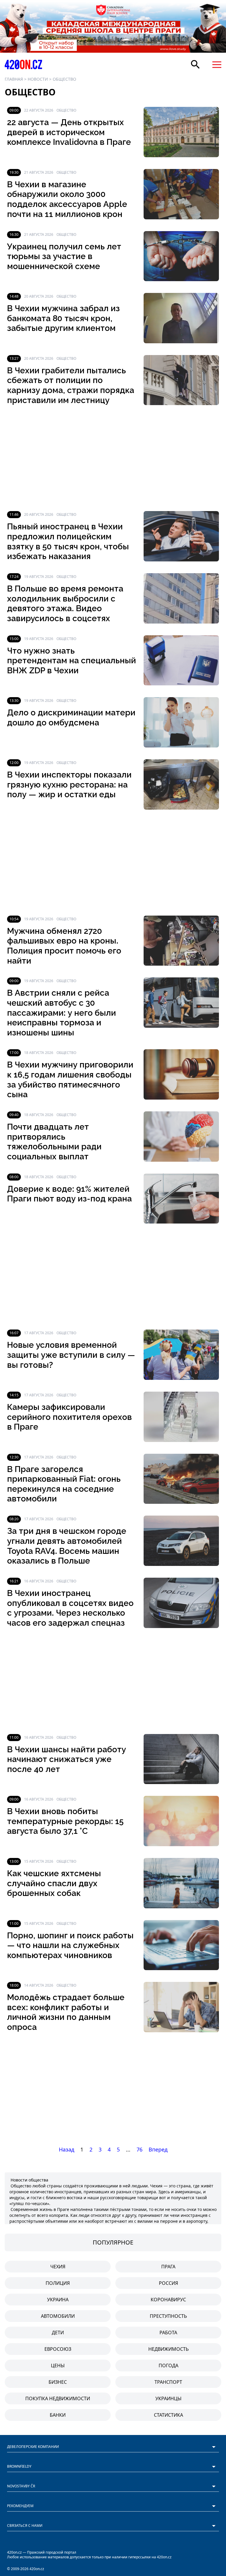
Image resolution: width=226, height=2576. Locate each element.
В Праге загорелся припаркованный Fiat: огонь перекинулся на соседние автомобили (64, 1484)
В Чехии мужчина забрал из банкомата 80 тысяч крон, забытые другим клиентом (63, 318)
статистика (168, 2415)
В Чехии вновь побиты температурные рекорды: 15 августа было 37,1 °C (65, 1821)
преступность (168, 2316)
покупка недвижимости (58, 2398)
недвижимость (168, 2349)
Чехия (58, 2267)
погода (168, 2366)
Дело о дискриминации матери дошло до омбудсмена (71, 718)
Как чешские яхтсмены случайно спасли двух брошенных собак (54, 1883)
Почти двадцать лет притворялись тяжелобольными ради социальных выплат (54, 1142)
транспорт (168, 2382)
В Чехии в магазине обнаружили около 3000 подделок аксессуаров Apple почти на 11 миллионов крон (67, 199)
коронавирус (168, 2300)
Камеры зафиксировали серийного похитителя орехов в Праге (69, 1417)
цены (58, 2366)
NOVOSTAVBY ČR (21, 2486)
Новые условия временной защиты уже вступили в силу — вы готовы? (71, 1355)
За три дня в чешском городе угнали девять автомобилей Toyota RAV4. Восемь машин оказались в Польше (67, 1546)
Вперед (158, 2149)
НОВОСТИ (38, 79)
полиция (58, 2283)
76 (139, 2149)
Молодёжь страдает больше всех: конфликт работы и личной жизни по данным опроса (66, 2012)
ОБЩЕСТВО (64, 79)
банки (58, 2415)
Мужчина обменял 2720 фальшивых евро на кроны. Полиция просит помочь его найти (64, 946)
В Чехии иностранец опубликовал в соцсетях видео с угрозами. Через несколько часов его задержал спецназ (70, 1608)
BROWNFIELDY (19, 2466)
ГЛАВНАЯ (14, 79)
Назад (67, 2149)
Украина (58, 2300)
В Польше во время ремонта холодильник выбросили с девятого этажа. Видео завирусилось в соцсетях (65, 604)
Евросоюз (58, 2349)
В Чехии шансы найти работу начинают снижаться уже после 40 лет (67, 1759)
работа (168, 2333)
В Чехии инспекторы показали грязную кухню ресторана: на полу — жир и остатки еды (69, 785)
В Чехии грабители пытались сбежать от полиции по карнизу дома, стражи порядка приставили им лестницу (71, 385)
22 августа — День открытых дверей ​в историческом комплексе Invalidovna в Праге (69, 132)
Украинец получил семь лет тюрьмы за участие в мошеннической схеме (64, 256)
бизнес (58, 2382)
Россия (168, 2283)
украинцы (168, 2398)
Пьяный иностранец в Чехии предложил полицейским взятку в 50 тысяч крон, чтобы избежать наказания (68, 541)
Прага (168, 2267)
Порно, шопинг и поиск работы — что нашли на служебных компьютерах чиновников (70, 1945)
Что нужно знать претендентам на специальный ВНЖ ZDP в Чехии (72, 661)
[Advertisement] (113, 458)
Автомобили (58, 2316)
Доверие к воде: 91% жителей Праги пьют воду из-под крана (69, 1194)
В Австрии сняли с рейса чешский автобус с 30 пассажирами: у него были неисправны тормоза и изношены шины (62, 1013)
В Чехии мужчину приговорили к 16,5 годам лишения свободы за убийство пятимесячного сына (70, 1080)
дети (58, 2333)
